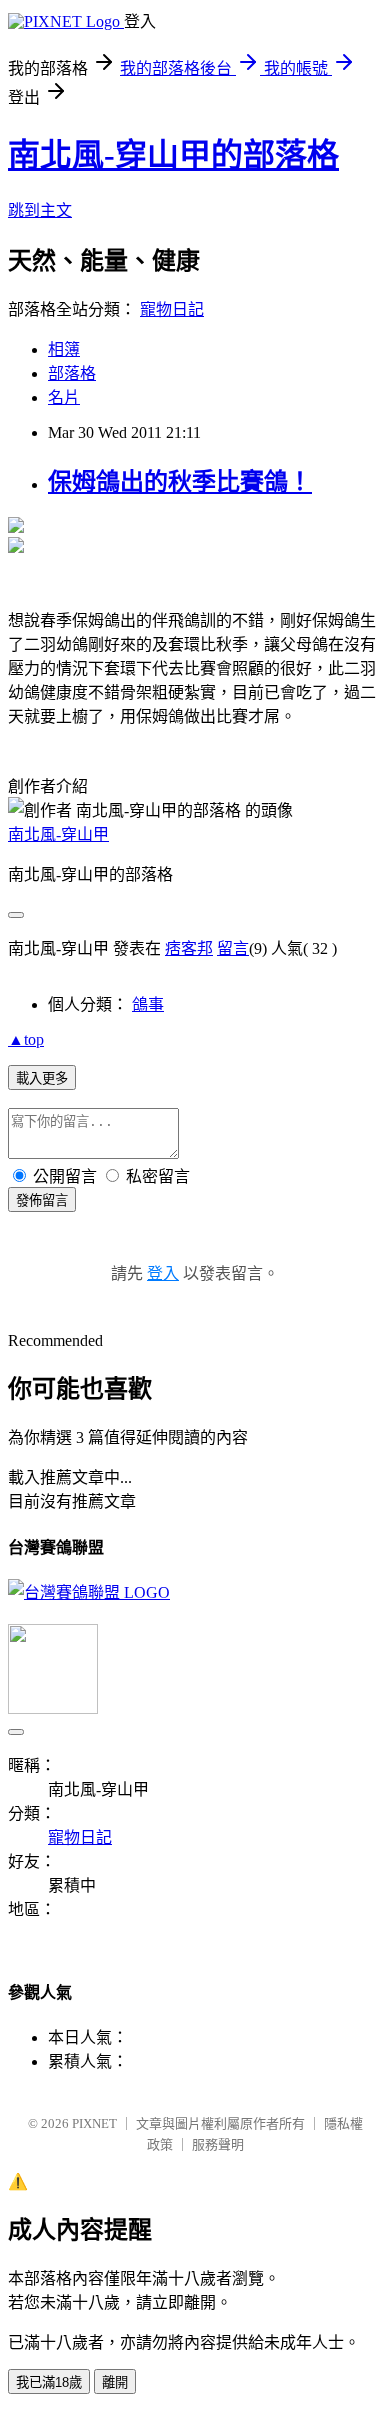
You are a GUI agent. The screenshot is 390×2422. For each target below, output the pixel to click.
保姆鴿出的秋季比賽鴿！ (180, 482)
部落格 (72, 373)
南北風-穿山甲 (58, 834)
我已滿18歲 (49, 2382)
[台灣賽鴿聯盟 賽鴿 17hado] (89, 1592)
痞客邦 (189, 948)
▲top (26, 1039)
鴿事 (148, 1004)
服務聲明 (218, 2144)
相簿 (64, 349)
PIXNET (94, 2123)
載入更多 (42, 1078)
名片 (64, 397)
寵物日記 (172, 309)
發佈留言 (42, 1200)
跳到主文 (40, 210)
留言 (233, 948)
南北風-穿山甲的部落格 (173, 155)
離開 (115, 2382)
